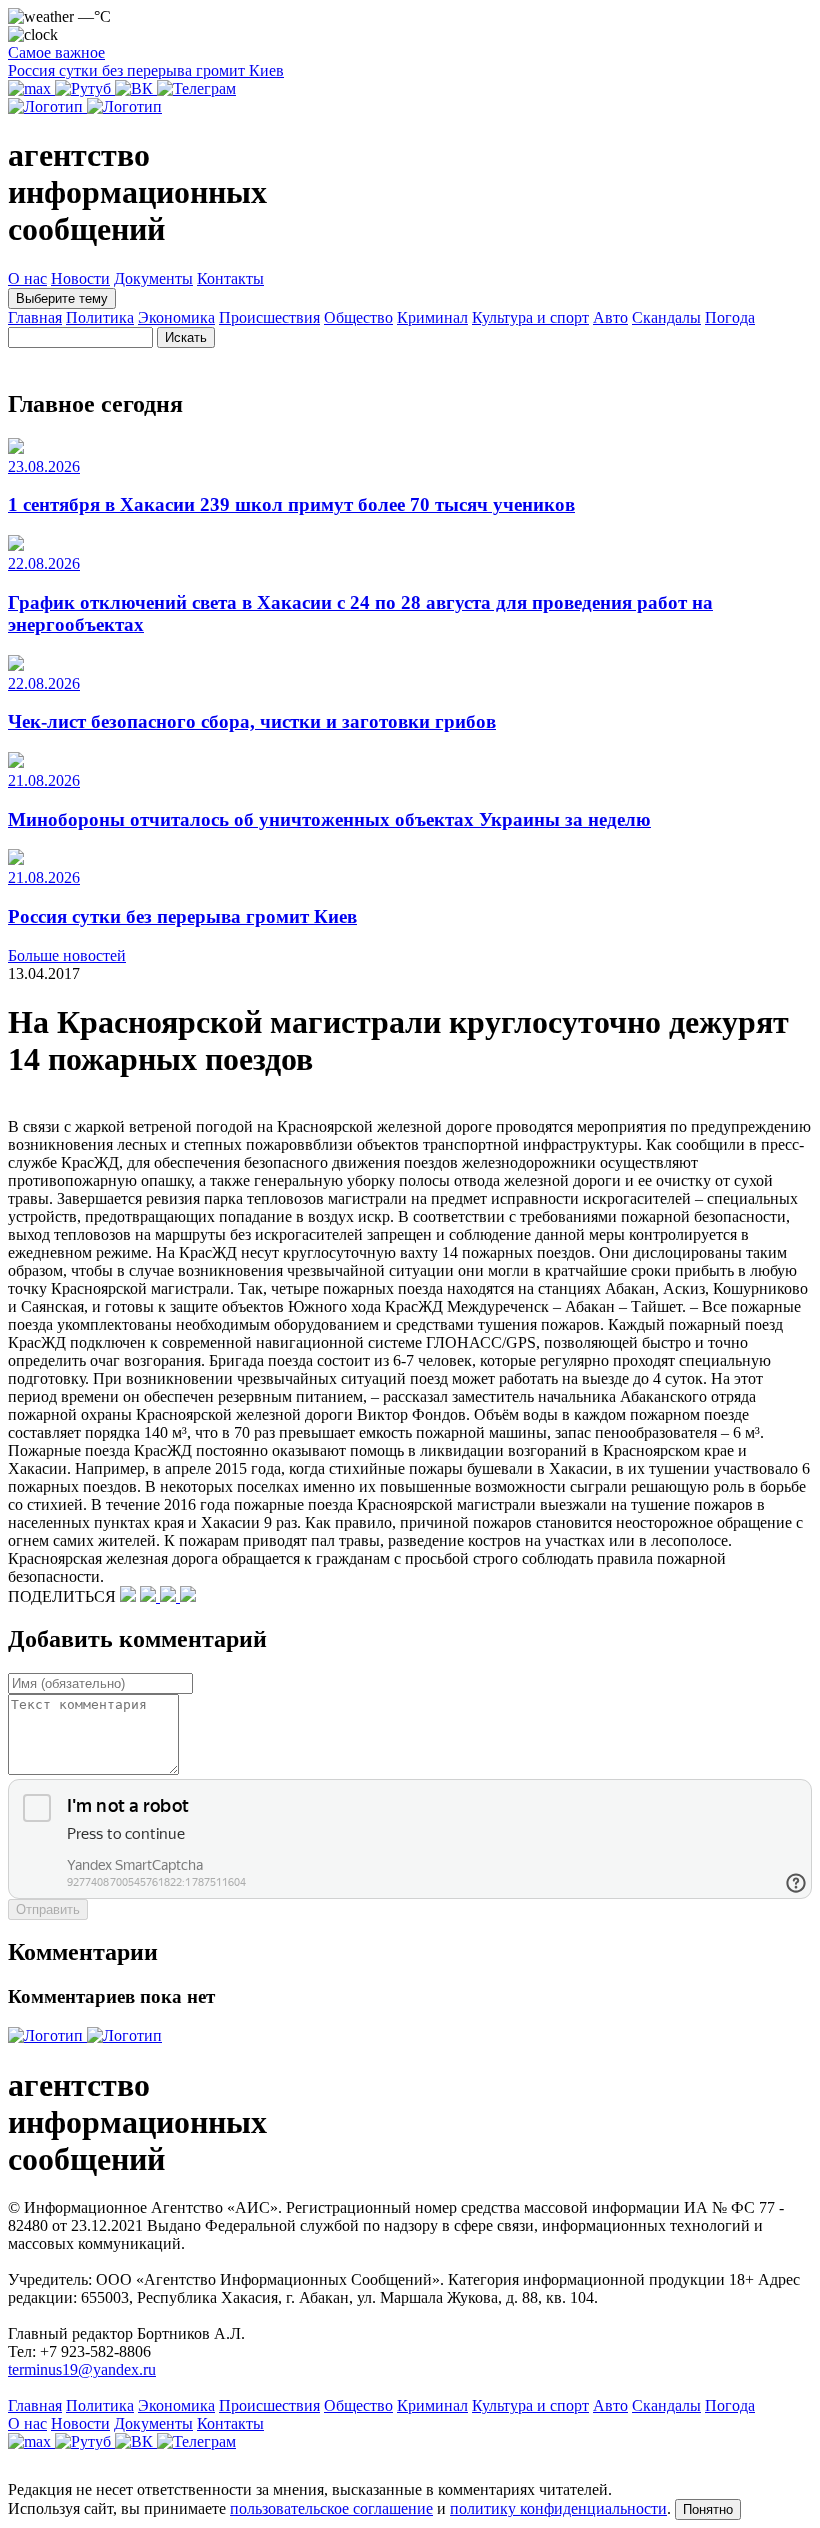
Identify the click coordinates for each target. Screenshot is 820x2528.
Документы (153, 278)
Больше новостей (67, 955)
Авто (610, 317)
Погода (730, 317)
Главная (35, 317)
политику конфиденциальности (558, 2508)
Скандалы (666, 317)
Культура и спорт (530, 317)
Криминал (432, 317)
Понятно (708, 2509)
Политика (100, 317)
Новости (80, 278)
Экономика (176, 317)
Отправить (48, 1909)
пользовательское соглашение (331, 2508)
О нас (27, 278)
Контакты (230, 278)
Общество (358, 317)
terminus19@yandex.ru (82, 2369)
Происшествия (269, 317)
